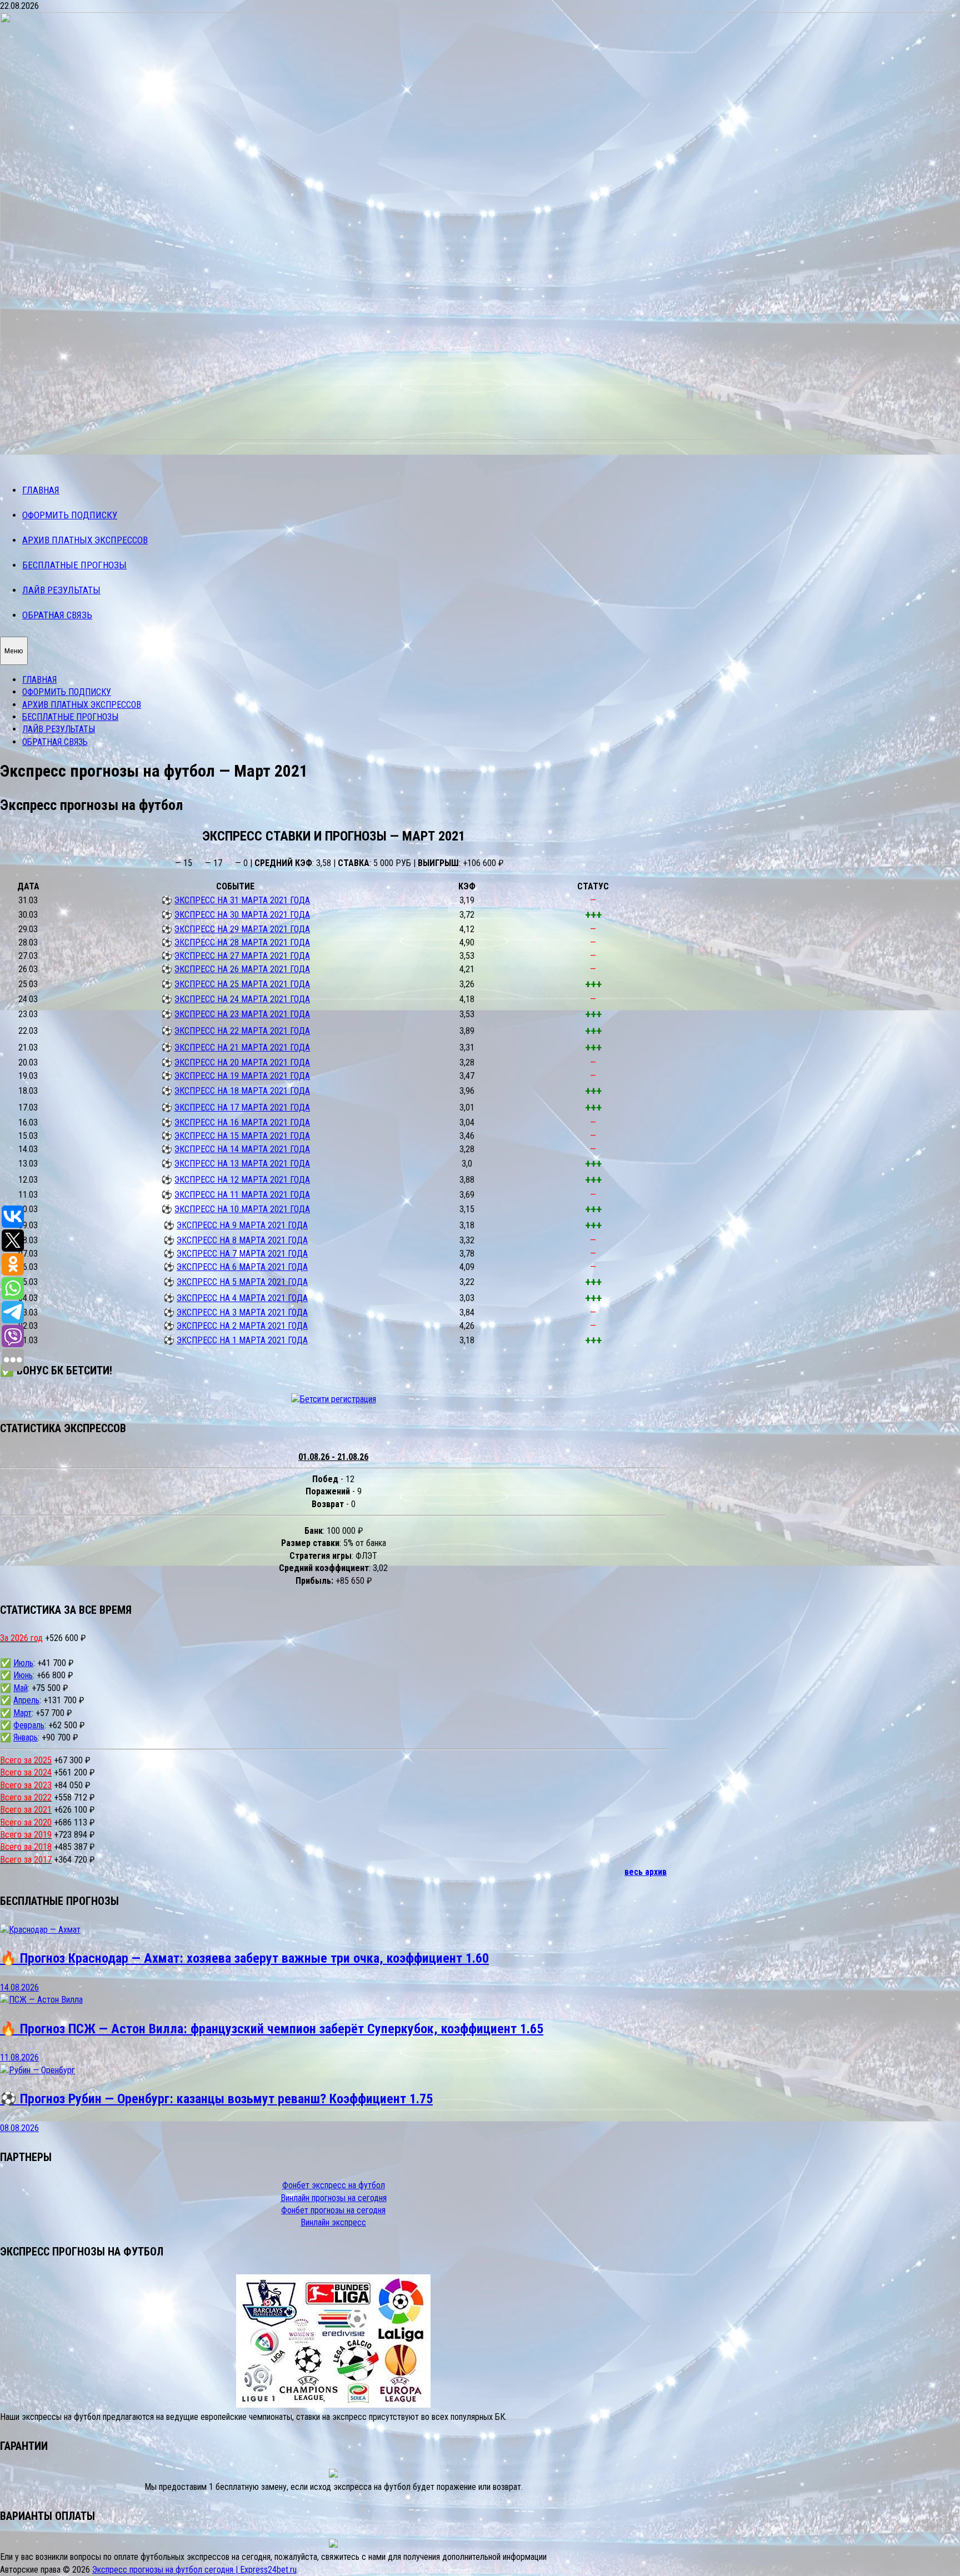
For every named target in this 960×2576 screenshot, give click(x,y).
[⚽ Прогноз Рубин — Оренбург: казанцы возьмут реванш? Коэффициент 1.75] (37, 2070)
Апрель (26, 1700)
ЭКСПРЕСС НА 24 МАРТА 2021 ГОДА (242, 999)
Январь (26, 1737)
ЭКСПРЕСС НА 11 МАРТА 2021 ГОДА (242, 1195)
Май (21, 1688)
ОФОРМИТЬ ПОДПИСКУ (70, 515)
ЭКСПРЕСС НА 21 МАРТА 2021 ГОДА (242, 1047)
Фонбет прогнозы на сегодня (333, 2210)
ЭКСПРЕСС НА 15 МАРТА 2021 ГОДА (242, 1136)
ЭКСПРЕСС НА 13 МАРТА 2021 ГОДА (242, 1164)
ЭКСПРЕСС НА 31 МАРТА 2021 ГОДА (242, 900)
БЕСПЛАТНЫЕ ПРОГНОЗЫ (74, 565)
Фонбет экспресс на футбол (334, 2185)
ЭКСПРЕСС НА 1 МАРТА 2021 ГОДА (242, 1340)
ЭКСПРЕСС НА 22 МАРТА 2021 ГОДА (242, 1031)
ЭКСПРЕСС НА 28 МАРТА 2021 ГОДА (242, 942)
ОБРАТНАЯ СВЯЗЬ (57, 615)
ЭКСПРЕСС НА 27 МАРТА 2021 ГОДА (242, 956)
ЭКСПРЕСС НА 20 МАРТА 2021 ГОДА (242, 1062)
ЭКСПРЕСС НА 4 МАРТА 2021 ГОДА (242, 1298)
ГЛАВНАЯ (41, 490)
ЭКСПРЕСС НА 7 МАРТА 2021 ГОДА (242, 1254)
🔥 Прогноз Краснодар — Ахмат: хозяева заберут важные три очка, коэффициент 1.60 (244, 1958)
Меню (14, 651)
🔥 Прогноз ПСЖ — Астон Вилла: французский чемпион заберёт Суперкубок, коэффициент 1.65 (272, 2029)
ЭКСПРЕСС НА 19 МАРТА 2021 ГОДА (242, 1076)
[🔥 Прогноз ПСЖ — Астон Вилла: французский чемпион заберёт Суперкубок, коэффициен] (41, 2000)
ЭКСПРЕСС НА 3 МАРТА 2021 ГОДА (242, 1312)
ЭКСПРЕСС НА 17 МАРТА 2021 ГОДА (242, 1107)
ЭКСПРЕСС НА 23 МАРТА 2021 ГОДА (242, 1014)
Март (22, 1713)
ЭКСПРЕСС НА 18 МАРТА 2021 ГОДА (242, 1091)
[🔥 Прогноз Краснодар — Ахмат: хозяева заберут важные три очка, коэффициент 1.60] (40, 1930)
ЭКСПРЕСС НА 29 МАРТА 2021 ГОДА (242, 929)
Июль (23, 1663)
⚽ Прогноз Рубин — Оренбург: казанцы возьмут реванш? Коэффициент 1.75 (216, 2099)
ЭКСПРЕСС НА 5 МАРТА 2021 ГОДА (242, 1282)
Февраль (29, 1725)
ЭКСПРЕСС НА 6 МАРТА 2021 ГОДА (242, 1267)
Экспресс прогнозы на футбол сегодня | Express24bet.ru (194, 2570)
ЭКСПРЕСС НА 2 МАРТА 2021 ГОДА (242, 1326)
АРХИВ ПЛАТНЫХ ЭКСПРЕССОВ (85, 540)
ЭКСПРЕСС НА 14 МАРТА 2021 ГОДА (242, 1149)
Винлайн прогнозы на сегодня (334, 2198)
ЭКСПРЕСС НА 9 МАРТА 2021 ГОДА (242, 1225)
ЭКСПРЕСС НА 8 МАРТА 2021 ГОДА (242, 1240)
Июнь (23, 1675)
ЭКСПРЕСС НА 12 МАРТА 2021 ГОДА (242, 1180)
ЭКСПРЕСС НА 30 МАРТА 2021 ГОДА (242, 915)
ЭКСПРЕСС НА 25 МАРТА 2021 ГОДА (242, 984)
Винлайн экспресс (333, 2222)
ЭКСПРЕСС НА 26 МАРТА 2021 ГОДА (242, 969)
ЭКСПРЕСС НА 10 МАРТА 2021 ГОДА (242, 1209)
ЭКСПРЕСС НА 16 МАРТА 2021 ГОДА (242, 1122)
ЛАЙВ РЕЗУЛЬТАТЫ (61, 590)
